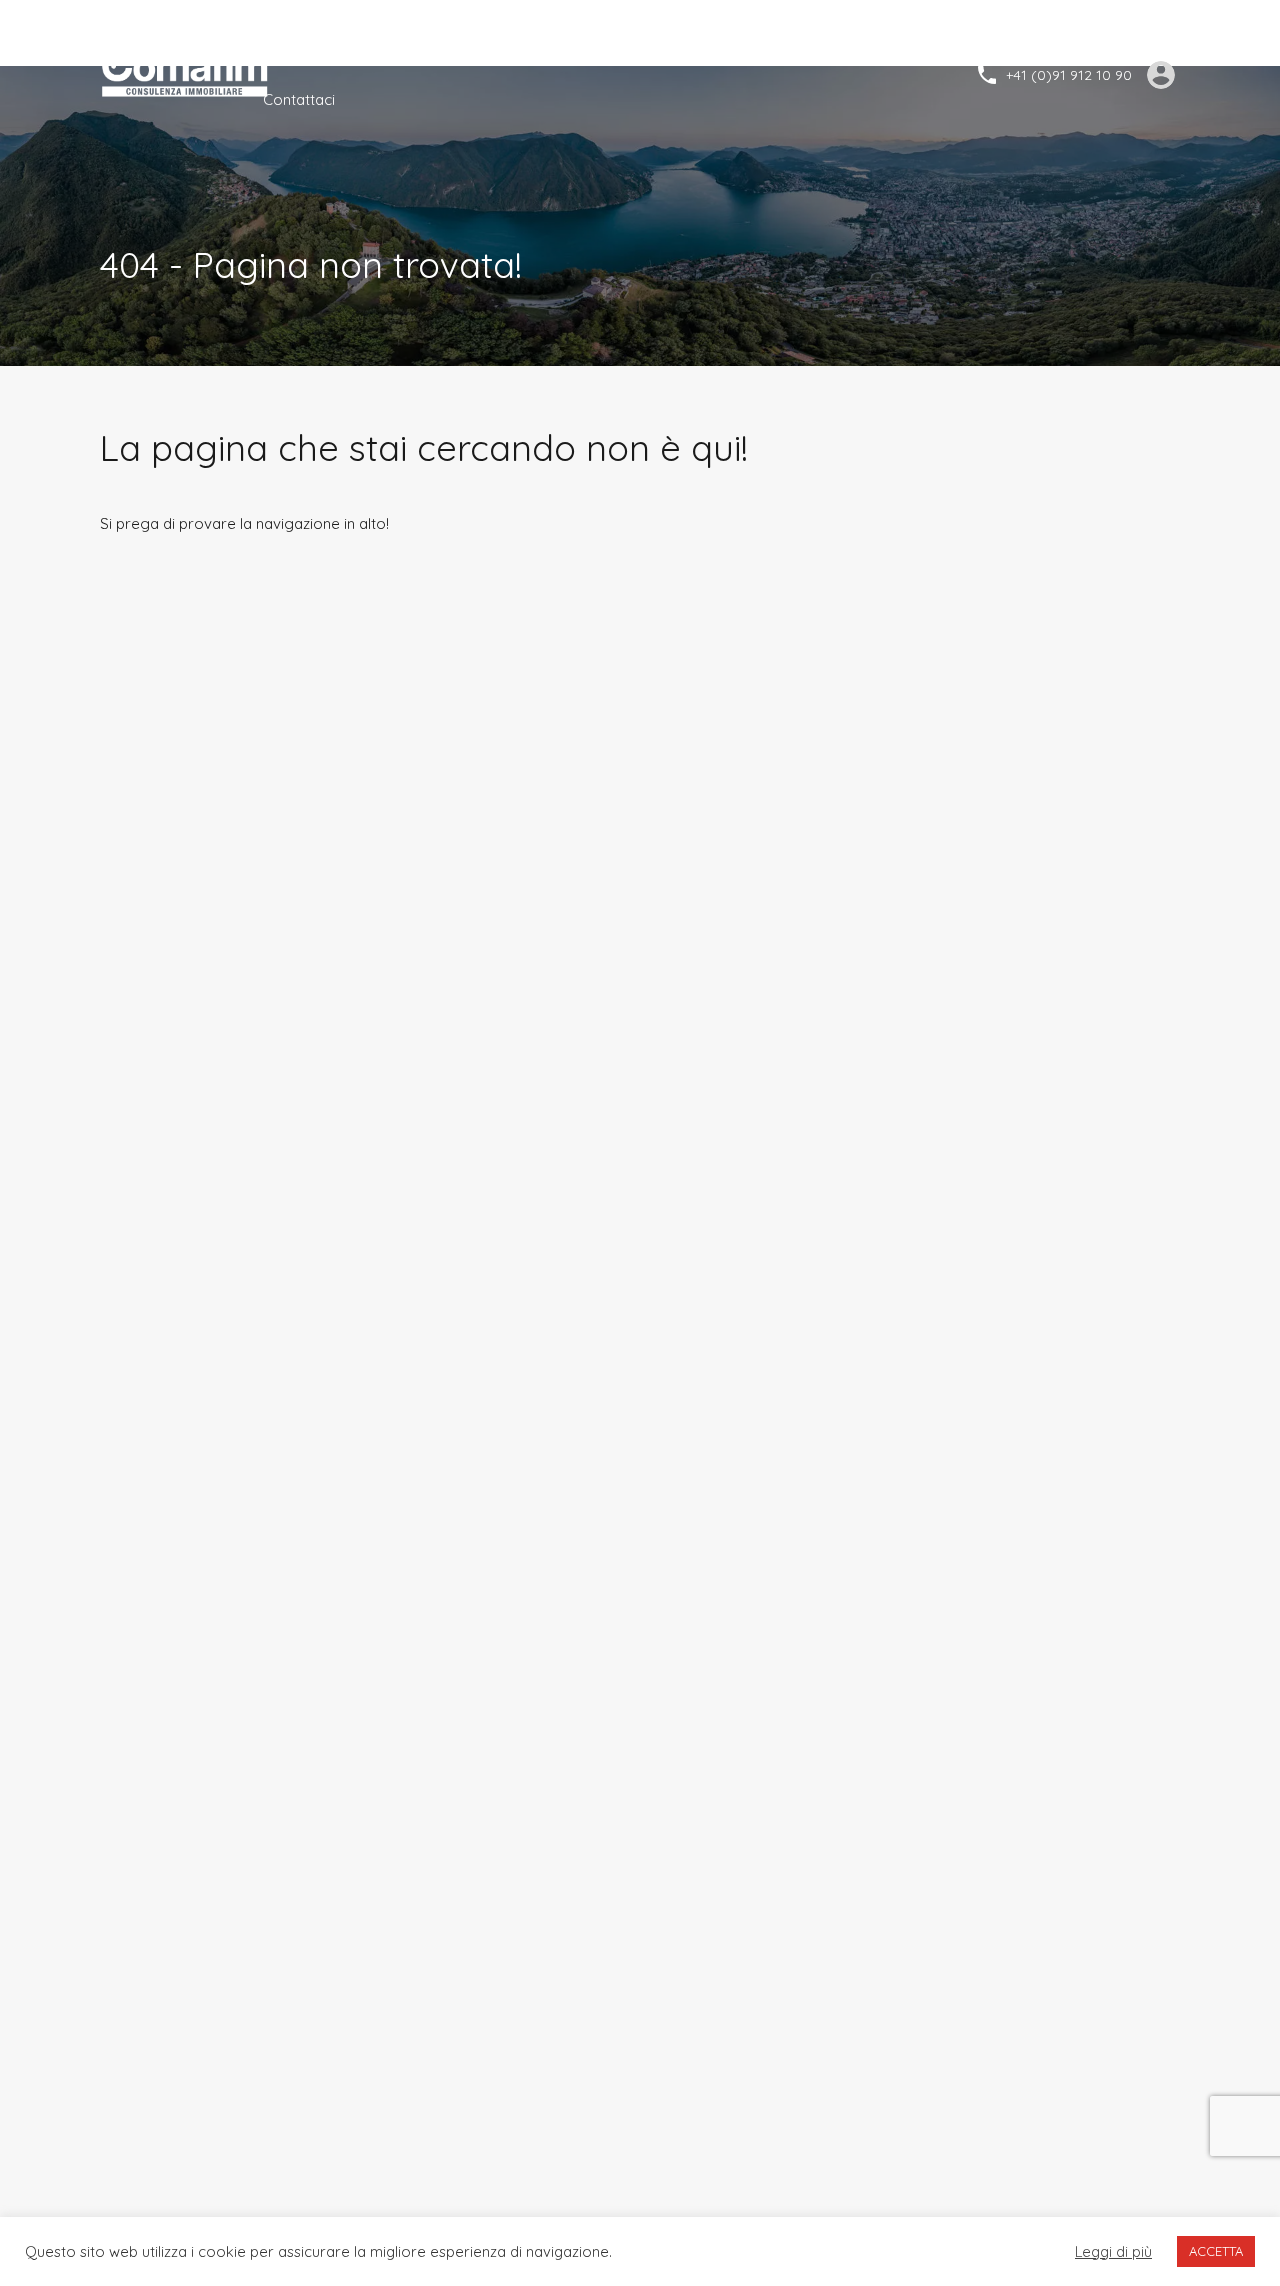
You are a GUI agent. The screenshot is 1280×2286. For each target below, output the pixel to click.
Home (284, 49)
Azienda (366, 49)
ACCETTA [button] (1216, 2251)
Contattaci (299, 99)
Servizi (451, 49)
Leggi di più (1113, 2252)
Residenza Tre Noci (719, 49)
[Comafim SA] (188, 73)
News (599, 49)
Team (527, 49)
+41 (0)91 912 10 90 (1069, 75)
